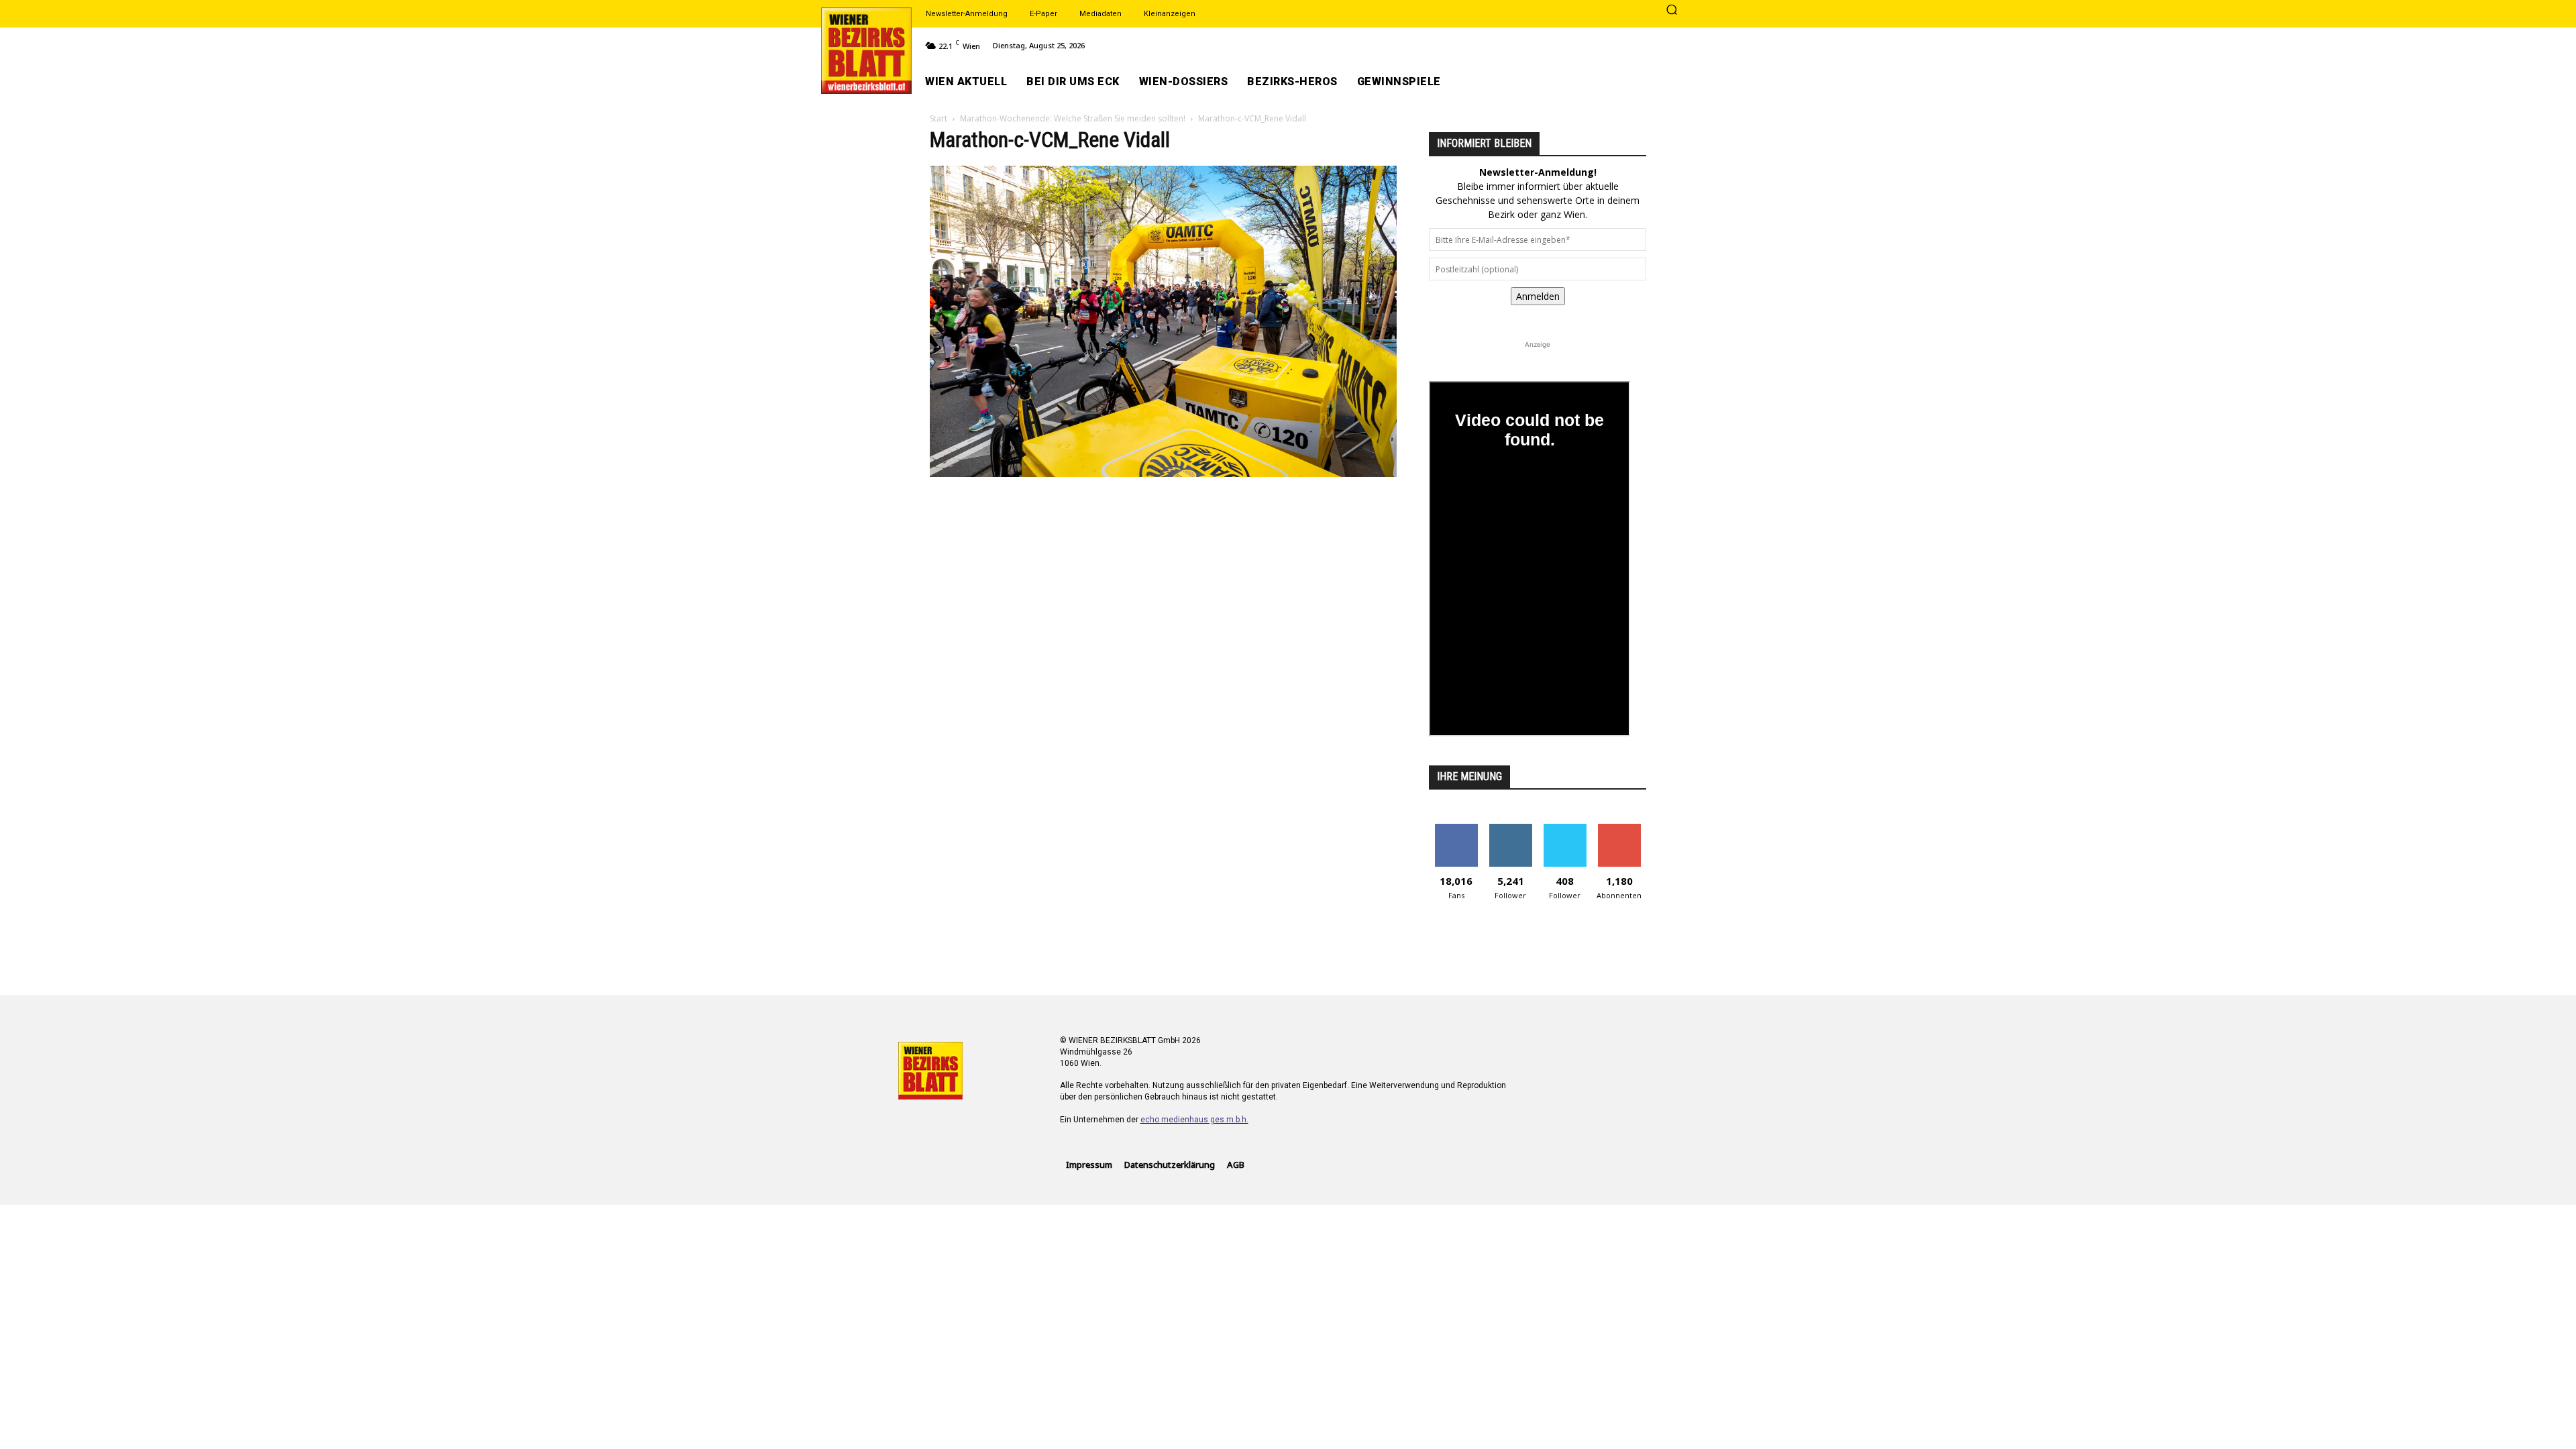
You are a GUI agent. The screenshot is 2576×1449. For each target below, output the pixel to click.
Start (938, 118)
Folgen (1510, 829)
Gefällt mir (1456, 829)
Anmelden (1538, 296)
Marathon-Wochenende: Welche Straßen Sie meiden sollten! (1073, 118)
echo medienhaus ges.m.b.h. (1194, 1120)
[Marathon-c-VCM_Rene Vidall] (1163, 473)
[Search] (1672, 11)
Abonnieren (1619, 829)
